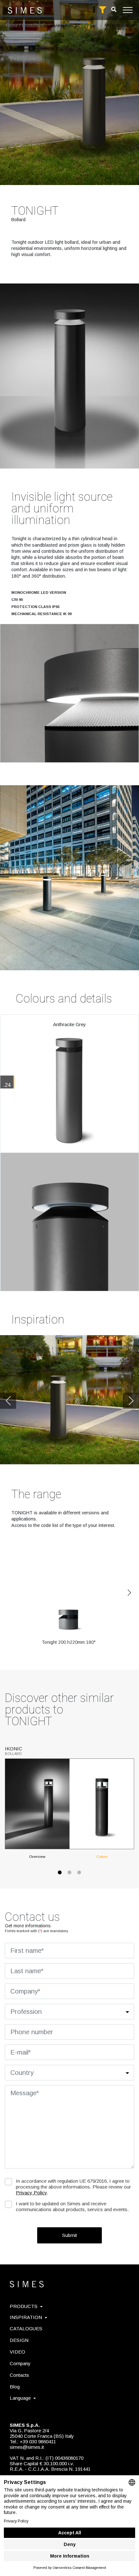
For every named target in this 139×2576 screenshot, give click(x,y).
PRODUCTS (24, 2306)
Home (12, 26)
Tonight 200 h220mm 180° (69, 1642)
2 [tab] (69, 1876)
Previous (8, 1401)
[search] (114, 10)
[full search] (102, 10)
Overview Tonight (62, 26)
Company (20, 2363)
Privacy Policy (31, 2193)
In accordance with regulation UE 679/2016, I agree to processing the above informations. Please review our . (73, 2187)
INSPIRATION (26, 2317)
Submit (69, 2235)
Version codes (119, 26)
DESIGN (19, 2340)
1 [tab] (60, 1876)
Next (131, 1401)
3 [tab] (79, 1876)
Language (20, 2398)
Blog (15, 2387)
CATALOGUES (26, 2329)
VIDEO (17, 2352)
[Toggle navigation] (128, 10)
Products (31, 26)
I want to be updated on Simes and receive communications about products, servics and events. (72, 2206)
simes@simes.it (27, 2447)
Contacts (19, 2375)
